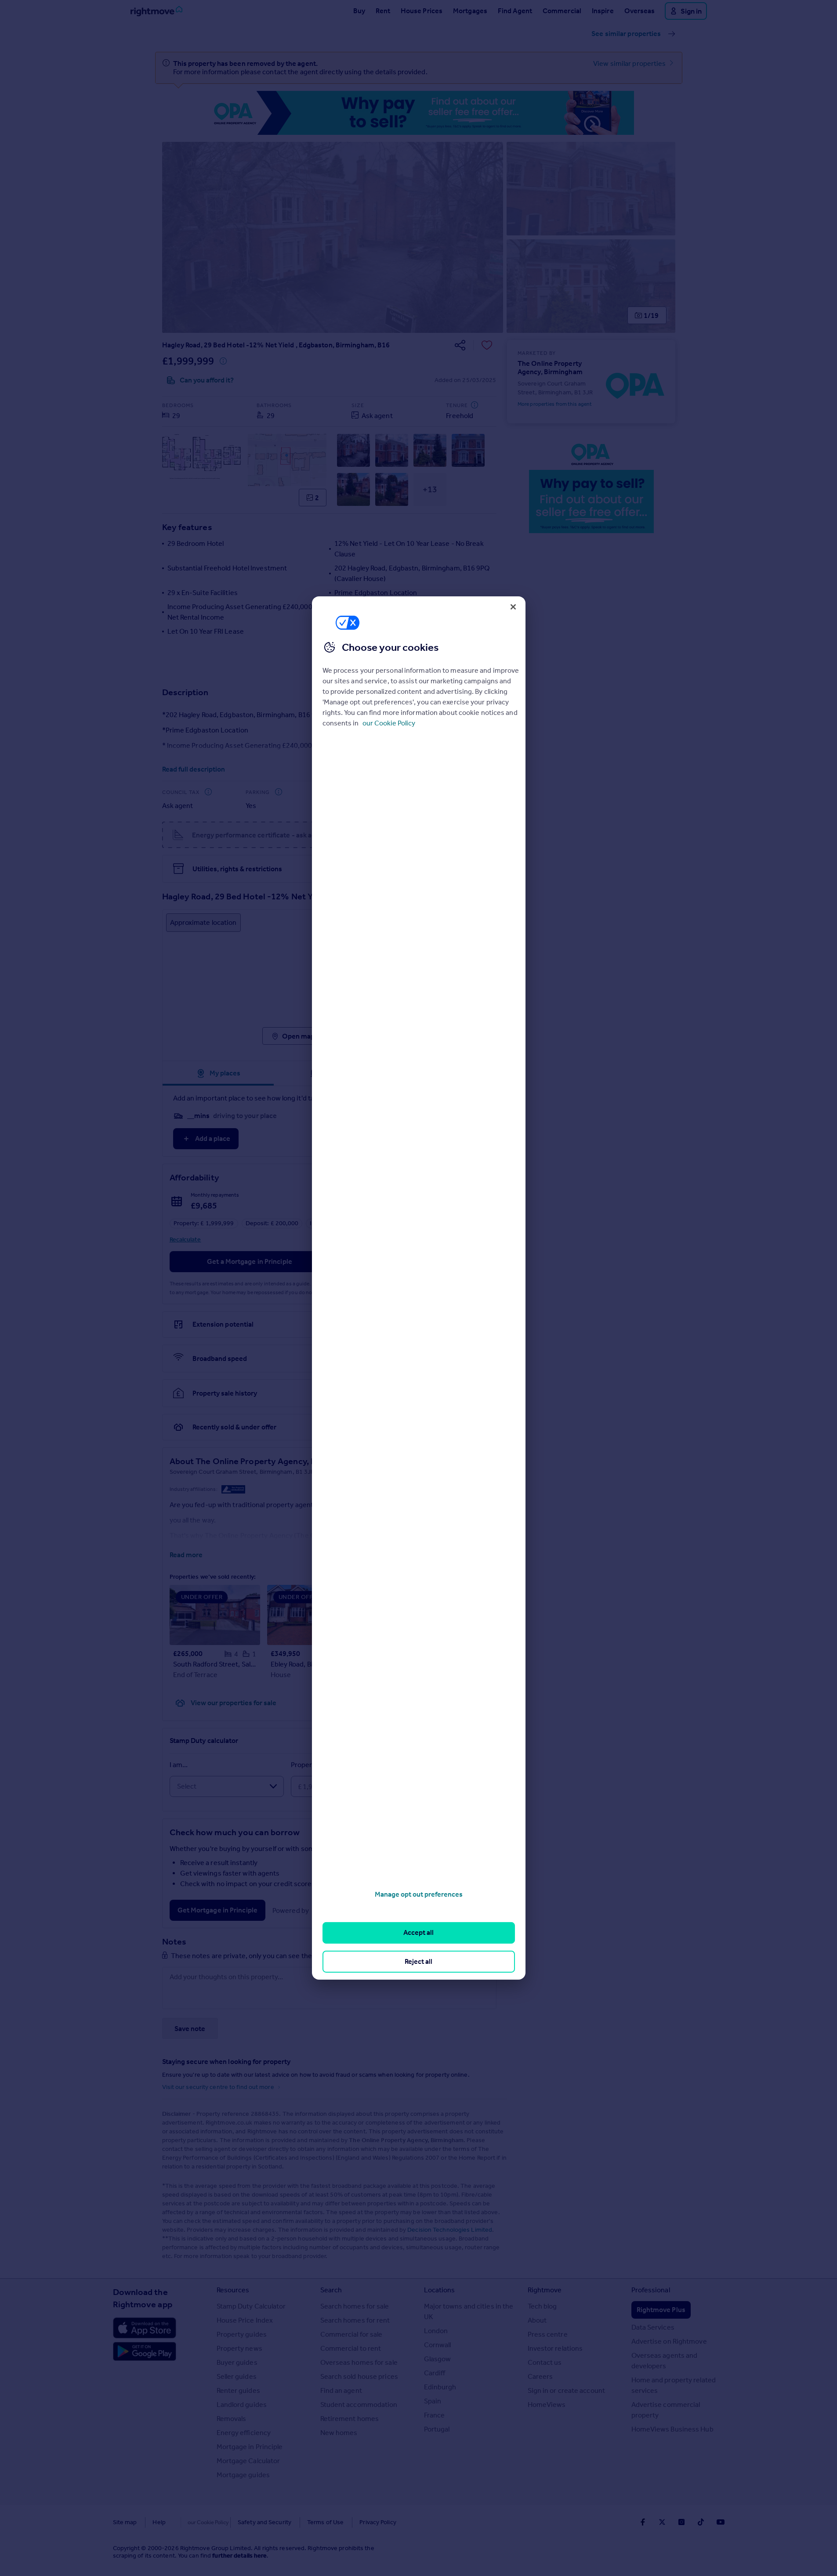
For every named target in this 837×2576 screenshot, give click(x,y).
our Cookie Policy (389, 723)
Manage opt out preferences (419, 1894)
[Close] (513, 607)
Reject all (418, 1961)
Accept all (418, 1932)
